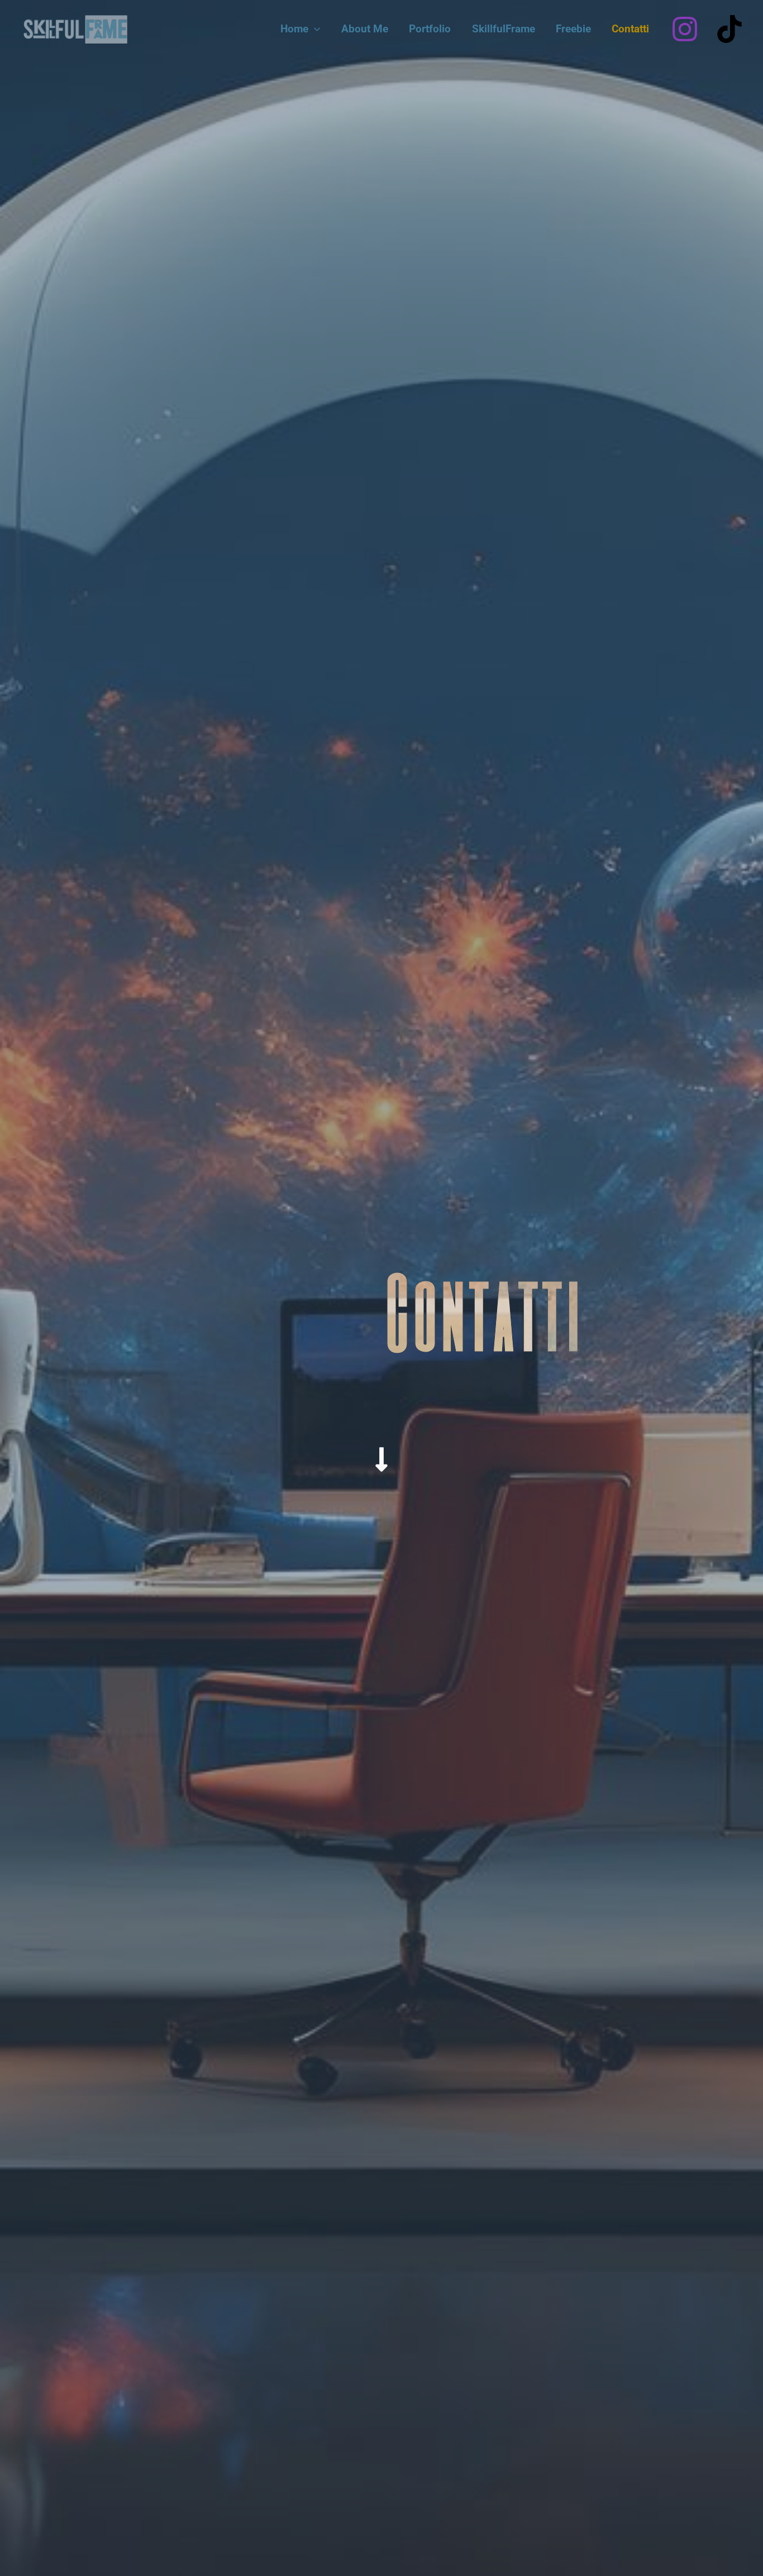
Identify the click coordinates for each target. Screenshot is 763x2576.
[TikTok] (729, 29)
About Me (365, 29)
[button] (314, 29)
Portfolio (430, 29)
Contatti (630, 29)
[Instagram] (685, 29)
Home (294, 29)
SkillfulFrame (504, 29)
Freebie (573, 29)
